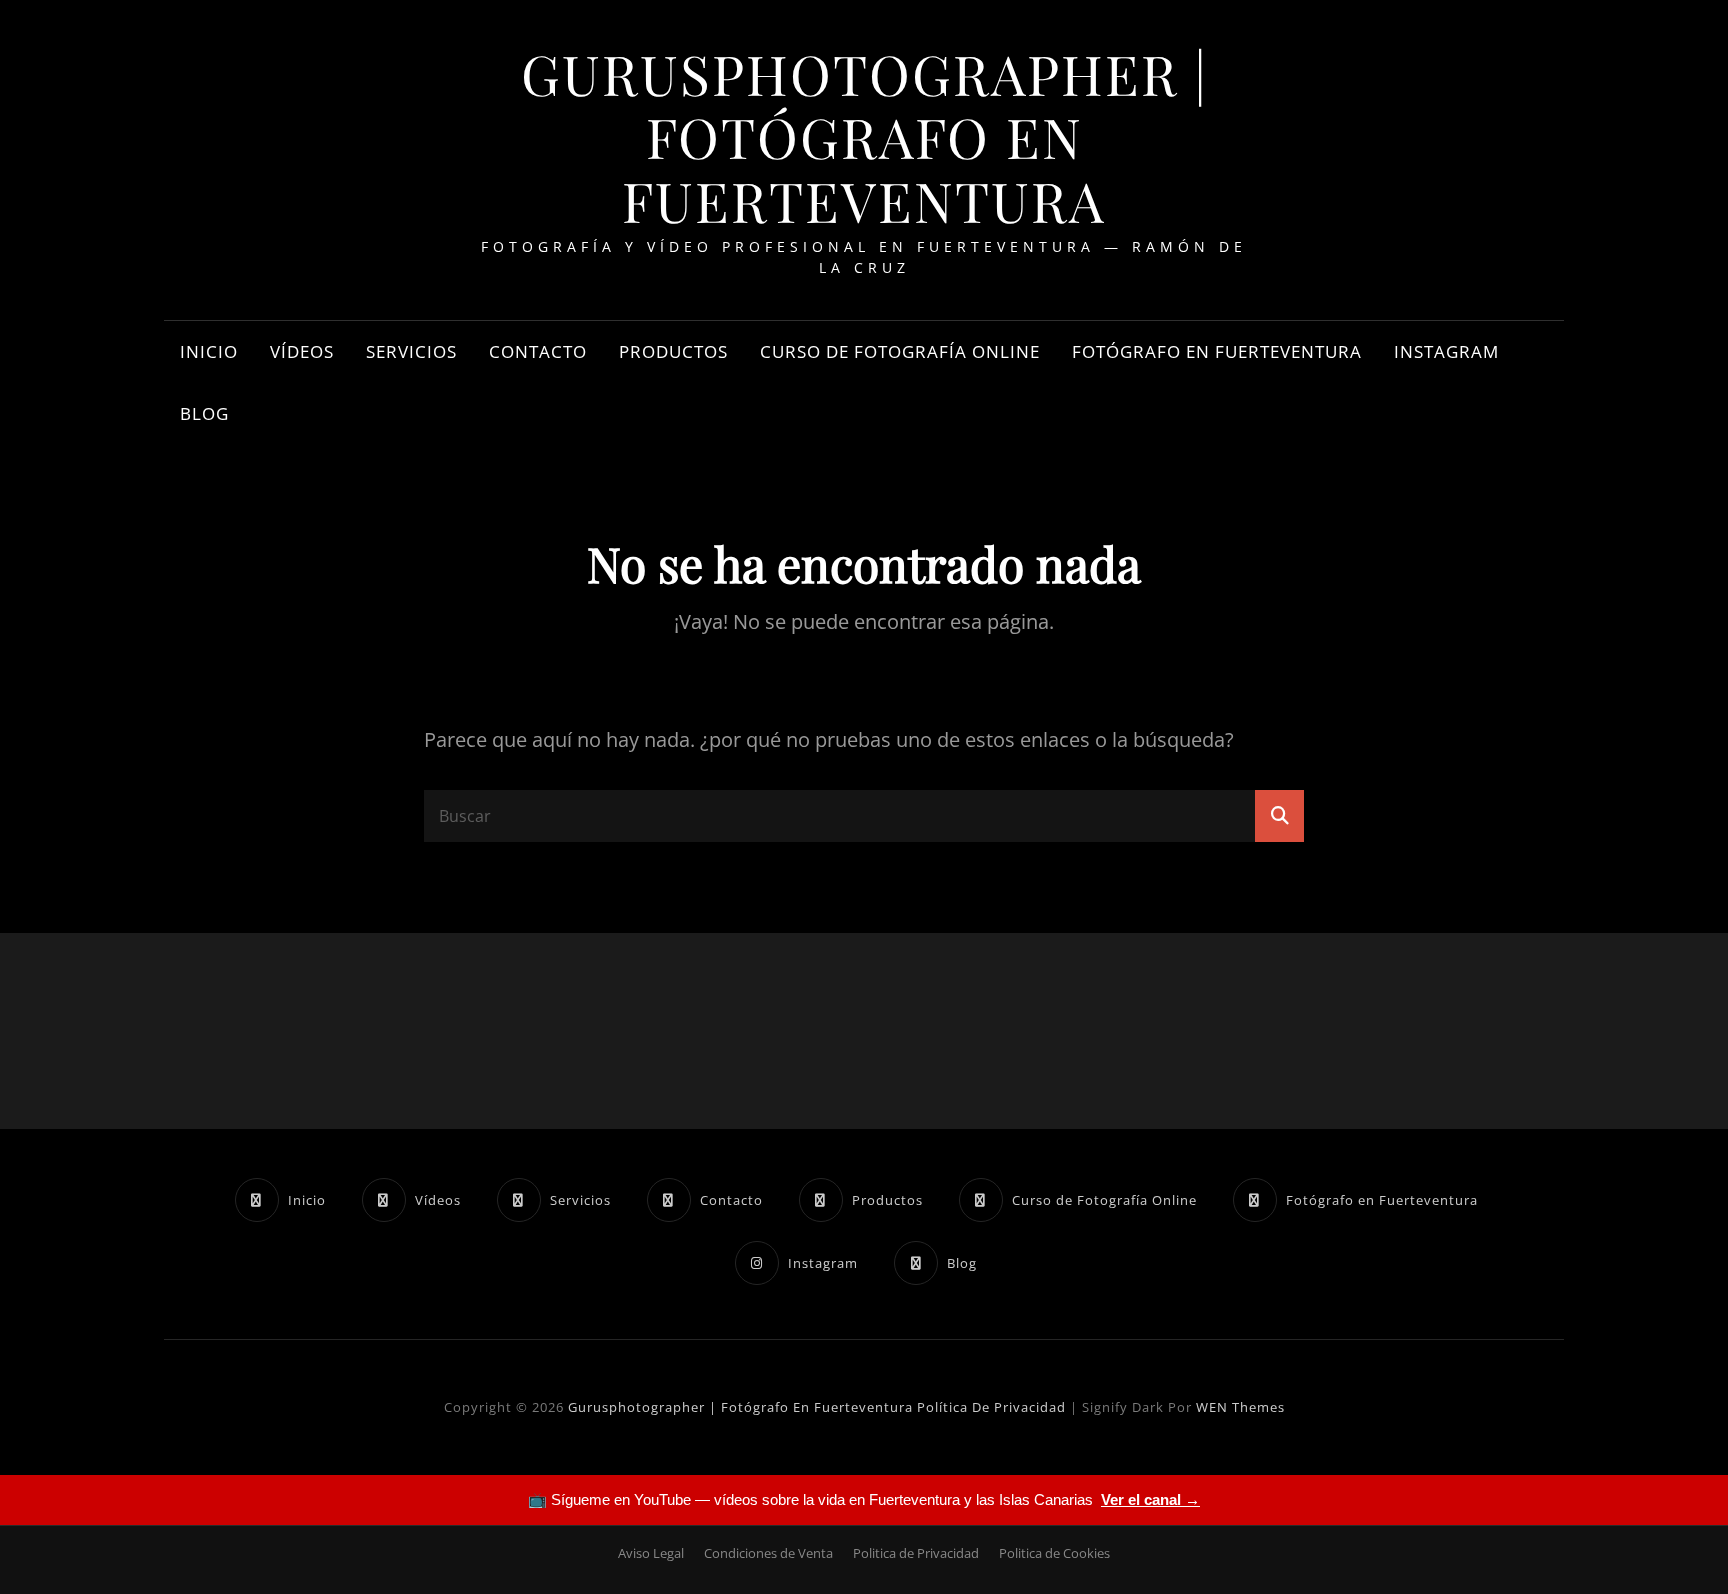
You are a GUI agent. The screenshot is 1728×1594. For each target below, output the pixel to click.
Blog (204, 413)
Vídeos (302, 351)
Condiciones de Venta (768, 1553)
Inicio (209, 351)
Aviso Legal (651, 1553)
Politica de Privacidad (916, 1553)
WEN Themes (1240, 1407)
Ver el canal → (1150, 1499)
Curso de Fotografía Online (900, 351)
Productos (673, 351)
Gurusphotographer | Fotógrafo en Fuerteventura (864, 136)
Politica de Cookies (1054, 1553)
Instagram (1446, 351)
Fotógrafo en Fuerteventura (1217, 351)
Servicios (411, 351)
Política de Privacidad (991, 1407)
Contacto (538, 351)
